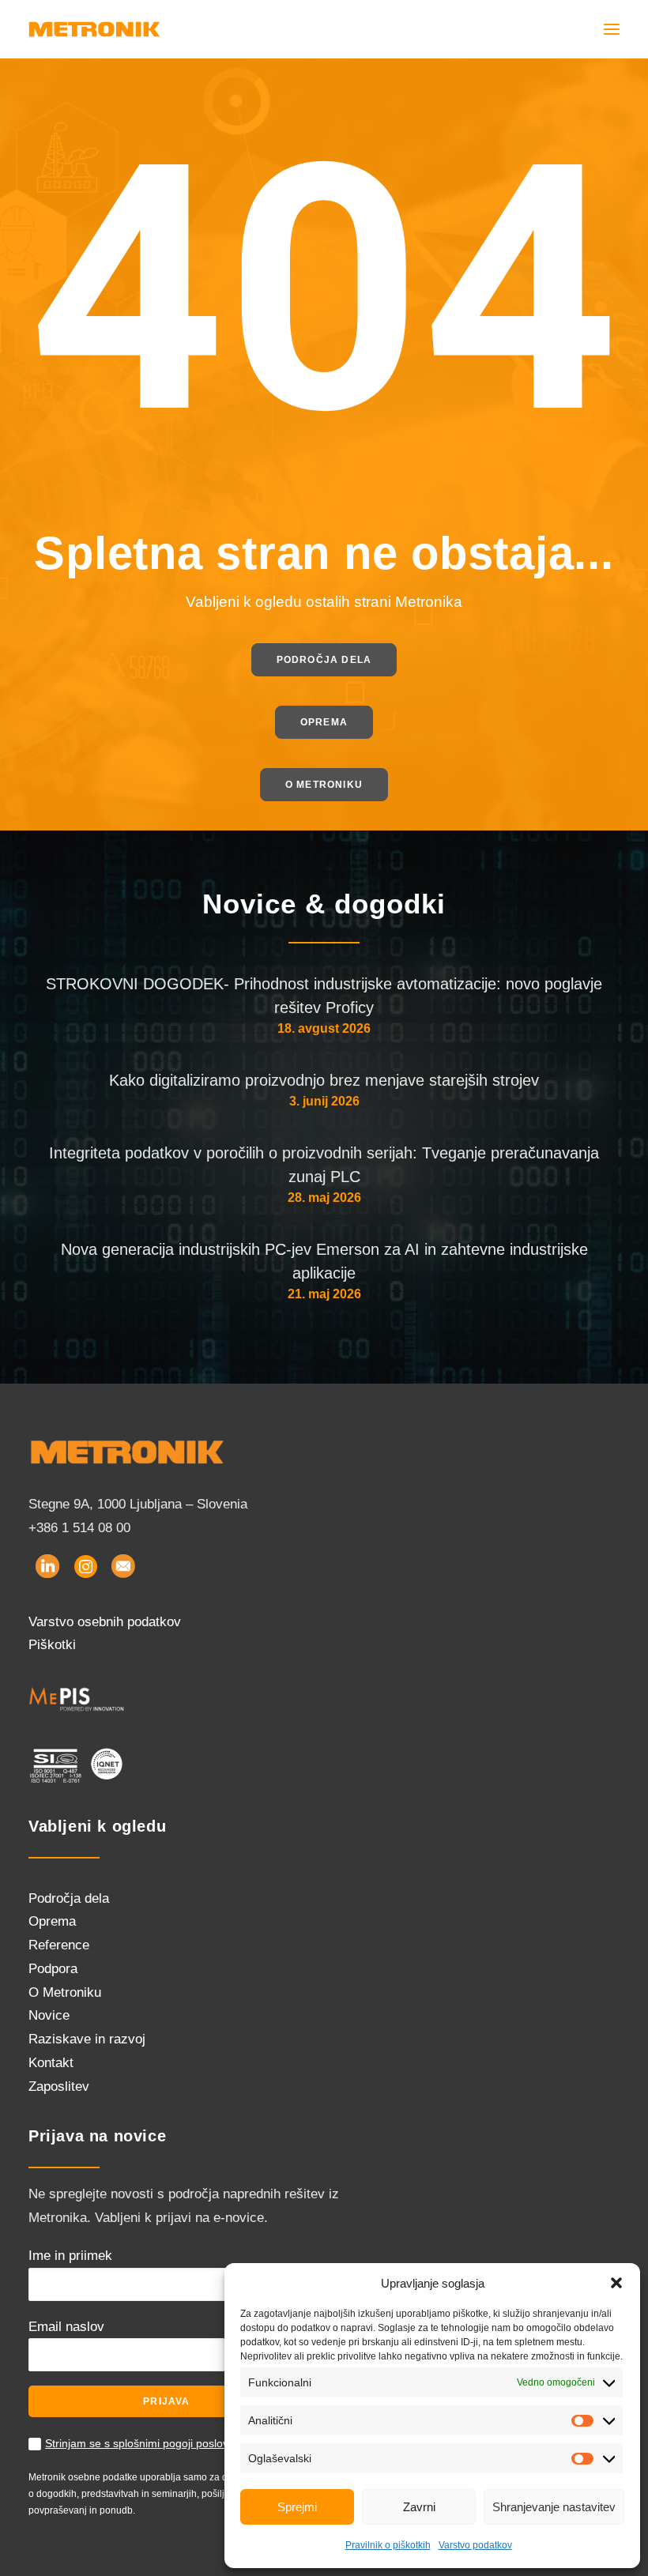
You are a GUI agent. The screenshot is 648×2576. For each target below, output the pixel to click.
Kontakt (51, 2063)
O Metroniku (65, 1992)
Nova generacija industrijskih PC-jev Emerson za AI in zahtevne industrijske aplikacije (324, 1261)
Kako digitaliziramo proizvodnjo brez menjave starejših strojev (324, 1080)
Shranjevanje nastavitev (554, 2507)
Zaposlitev (59, 2086)
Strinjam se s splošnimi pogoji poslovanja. (149, 2443)
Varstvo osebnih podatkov (105, 1622)
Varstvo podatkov (475, 2545)
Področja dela (69, 1898)
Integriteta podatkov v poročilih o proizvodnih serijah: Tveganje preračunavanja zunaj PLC (324, 1165)
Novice (49, 2015)
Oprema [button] (324, 722)
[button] (616, 2283)
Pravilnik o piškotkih (388, 2545)
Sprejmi (297, 2507)
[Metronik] (94, 29)
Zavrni (419, 2507)
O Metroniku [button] (324, 785)
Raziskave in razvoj (87, 2039)
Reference (59, 1945)
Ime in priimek (70, 2256)
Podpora (53, 1969)
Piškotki (52, 1645)
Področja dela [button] (324, 660)
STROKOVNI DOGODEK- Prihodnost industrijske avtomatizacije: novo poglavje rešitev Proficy (324, 996)
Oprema (52, 1921)
